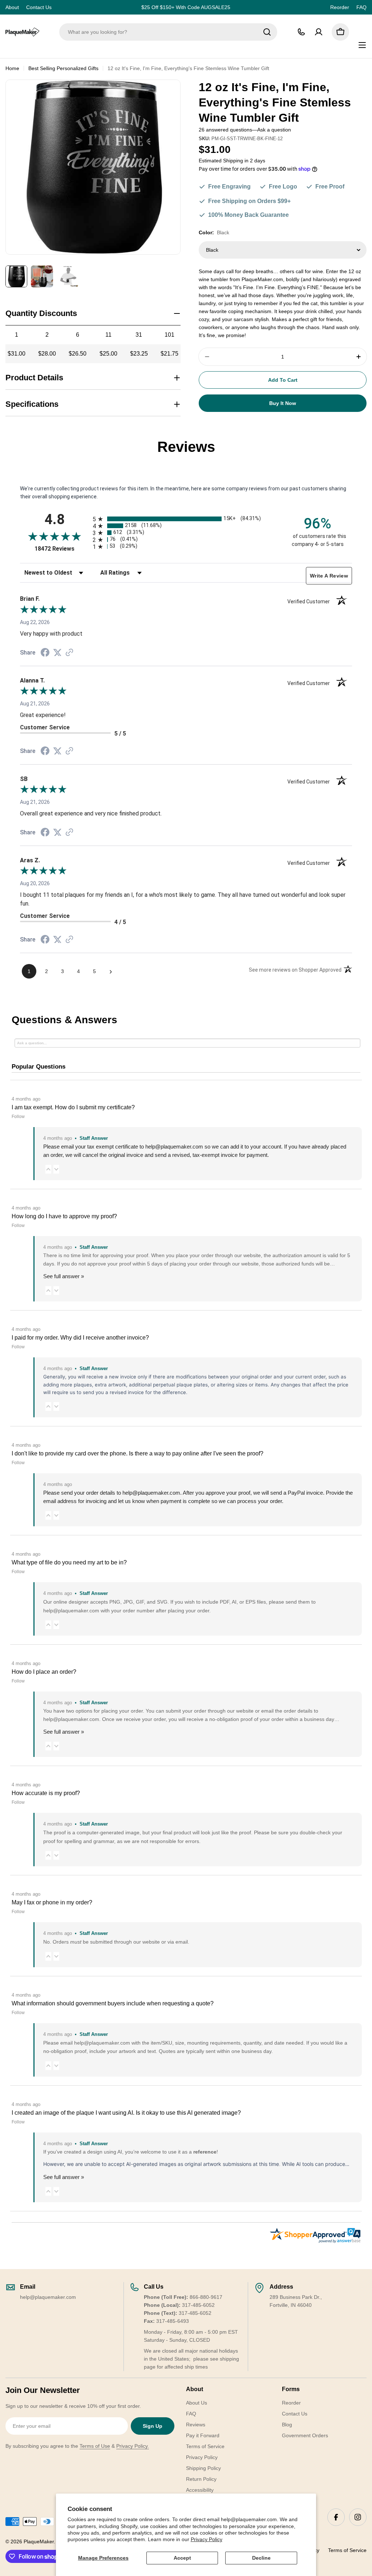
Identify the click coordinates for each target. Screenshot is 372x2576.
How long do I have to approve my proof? (64, 1216)
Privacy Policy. (133, 2446)
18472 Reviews (62, 549)
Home (12, 68)
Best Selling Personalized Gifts (63, 68)
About (12, 7)
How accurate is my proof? (46, 1793)
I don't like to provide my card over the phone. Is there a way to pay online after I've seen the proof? (138, 1453)
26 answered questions (225, 130)
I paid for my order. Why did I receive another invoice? (80, 1338)
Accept (182, 2558)
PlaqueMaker (39, 2541)
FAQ (361, 7)
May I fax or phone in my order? (52, 1902)
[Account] (319, 32)
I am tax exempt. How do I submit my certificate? (73, 1107)
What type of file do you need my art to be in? (69, 1562)
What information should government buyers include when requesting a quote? (113, 2003)
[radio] (186, 519)
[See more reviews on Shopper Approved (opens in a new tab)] (69, 653)
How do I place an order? (44, 1672)
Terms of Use (95, 2446)
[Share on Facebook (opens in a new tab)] (45, 653)
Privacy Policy (207, 2539)
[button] (48, 1169)
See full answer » (64, 1276)
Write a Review (329, 576)
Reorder (340, 7)
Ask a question (274, 130)
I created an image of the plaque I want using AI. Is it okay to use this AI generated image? (126, 2113)
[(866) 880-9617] (301, 32)
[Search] (267, 32)
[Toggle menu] (362, 45)
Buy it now (283, 403)
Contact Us (39, 7)
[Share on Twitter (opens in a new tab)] (57, 653)
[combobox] (168, 32)
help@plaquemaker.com (151, 1493)
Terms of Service (347, 2550)
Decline (261, 2558)
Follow (18, 1117)
